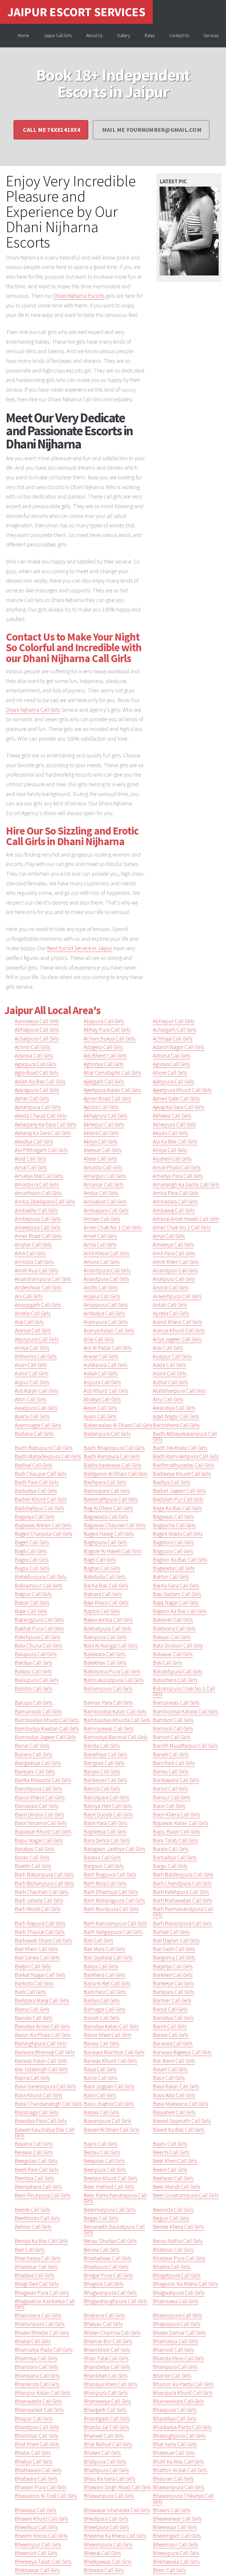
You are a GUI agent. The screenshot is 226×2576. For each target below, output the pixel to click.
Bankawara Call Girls (176, 1780)
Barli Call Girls (30, 1992)
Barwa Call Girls (101, 2043)
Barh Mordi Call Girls (38, 1909)
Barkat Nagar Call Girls (40, 1975)
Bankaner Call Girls (105, 1780)
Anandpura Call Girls (107, 1270)
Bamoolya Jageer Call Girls (45, 1737)
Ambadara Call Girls (175, 1201)
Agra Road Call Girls (37, 1073)
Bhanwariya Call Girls (107, 2401)
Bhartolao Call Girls (36, 2436)
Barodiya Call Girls (173, 2018)
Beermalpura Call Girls (110, 2210)
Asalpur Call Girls (172, 1356)
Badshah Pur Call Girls (178, 1499)
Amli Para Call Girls (174, 1253)
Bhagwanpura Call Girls (110, 2293)
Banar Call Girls (32, 1746)
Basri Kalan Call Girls (176, 2086)
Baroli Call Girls (170, 2026)
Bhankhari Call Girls (106, 2376)
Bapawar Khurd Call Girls (43, 1832)
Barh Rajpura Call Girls (40, 1923)
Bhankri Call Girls (172, 2376)
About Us (94, 35)
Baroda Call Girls (34, 2018)
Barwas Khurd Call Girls (110, 2061)
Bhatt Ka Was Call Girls (178, 2462)
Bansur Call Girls (172, 1797)
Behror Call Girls (33, 2227)
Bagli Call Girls (31, 1551)
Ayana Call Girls (32, 1416)
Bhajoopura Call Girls (177, 2324)
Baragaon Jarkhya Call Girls (114, 1849)
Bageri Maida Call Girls (178, 1534)
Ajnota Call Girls (101, 1107)
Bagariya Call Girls (35, 1517)
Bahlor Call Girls (171, 1577)
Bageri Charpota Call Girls (44, 1534)
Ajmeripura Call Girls (38, 1107)
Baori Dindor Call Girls (39, 1814)
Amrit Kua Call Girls (36, 1270)
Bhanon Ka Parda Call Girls (183, 2384)
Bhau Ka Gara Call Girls (109, 2479)
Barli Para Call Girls (105, 1992)
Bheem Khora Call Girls (41, 2536)
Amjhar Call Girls (33, 1244)
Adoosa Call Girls (172, 1056)
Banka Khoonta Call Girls (43, 1780)
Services (211, 35)
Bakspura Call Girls (105, 1637)
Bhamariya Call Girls (175, 2341)
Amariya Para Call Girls (178, 1176)
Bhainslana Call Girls (38, 2315)
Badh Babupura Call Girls (44, 1448)
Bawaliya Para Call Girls (41, 2121)
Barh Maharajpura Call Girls (114, 1900)
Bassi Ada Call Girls (174, 2095)
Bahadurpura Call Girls (41, 1577)
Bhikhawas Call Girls (37, 2570)
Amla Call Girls (100, 1244)
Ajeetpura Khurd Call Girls (182, 1090)
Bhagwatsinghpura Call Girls (116, 2301)
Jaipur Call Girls (58, 35)
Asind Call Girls (32, 1373)
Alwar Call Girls (100, 1159)
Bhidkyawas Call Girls (108, 2562)
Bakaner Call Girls (173, 1620)
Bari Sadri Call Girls (174, 1949)
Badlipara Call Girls (105, 1482)
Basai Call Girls (100, 2069)
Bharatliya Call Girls (175, 2419)
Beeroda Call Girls (173, 2210)
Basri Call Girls (169, 2078)
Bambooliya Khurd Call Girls (47, 1720)
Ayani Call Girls (100, 1416)
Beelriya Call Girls (34, 2178)
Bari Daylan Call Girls (176, 1940)
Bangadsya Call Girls (38, 1763)
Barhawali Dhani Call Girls (44, 1940)
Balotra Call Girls (34, 1688)
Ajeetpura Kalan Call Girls (112, 1090)
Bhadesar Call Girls (36, 2267)
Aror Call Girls (168, 1348)
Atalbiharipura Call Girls (179, 1391)
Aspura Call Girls (102, 1382)
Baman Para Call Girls (108, 1703)
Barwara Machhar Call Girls (114, 2052)
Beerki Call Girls (33, 2210)
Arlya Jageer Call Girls (177, 1339)
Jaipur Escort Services (76, 12)
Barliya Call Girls (102, 2000)
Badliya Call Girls (172, 1482)
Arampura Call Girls (106, 1322)
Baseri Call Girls (170, 2069)
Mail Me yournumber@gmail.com (152, 130)
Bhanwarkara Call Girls (178, 2401)
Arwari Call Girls (101, 1356)
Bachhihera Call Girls (176, 1425)
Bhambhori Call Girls (107, 2350)
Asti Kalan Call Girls (36, 1391)
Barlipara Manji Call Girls (42, 2000)
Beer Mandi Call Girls (176, 2187)
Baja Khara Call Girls (106, 1603)
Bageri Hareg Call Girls (109, 1534)
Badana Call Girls (34, 1434)
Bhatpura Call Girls (105, 2462)
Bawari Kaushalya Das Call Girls (45, 2132)
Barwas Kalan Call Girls (41, 2061)
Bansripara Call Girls (106, 1797)
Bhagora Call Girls (104, 2284)
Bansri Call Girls (170, 1789)
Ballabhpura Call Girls (178, 1671)
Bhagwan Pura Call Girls (42, 2293)
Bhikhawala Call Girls (176, 2562)
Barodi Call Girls (102, 2018)
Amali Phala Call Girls (177, 1167)
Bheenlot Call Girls (36, 2553)
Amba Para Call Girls (176, 1193)
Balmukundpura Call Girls (114, 1680)
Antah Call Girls (170, 1305)
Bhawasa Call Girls (35, 2510)
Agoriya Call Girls (171, 1064)
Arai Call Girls (29, 1322)
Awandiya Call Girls (174, 1408)
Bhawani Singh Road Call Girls (117, 2487)
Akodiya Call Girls (34, 1141)
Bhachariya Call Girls (38, 2258)
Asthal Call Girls (170, 1382)
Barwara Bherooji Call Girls (45, 2052)
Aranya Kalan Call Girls (109, 1330)
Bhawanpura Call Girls (109, 2496)
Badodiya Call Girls (36, 1491)
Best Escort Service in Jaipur (80, 948)
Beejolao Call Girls (104, 2161)
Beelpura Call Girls (105, 2170)
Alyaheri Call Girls (172, 1159)
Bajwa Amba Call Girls (108, 1620)
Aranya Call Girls (33, 1330)
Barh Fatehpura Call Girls (181, 1892)
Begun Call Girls (171, 2218)
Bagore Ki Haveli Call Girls (113, 1551)
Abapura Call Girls (104, 1021)
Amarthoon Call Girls (38, 1193)
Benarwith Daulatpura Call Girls (114, 2230)
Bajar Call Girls (31, 1611)
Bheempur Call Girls (38, 2545)
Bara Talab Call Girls (176, 1840)
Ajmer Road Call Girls (107, 1098)
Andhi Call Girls (101, 1287)
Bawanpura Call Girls (107, 2121)
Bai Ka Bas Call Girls (106, 1586)
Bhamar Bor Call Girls (108, 2341)
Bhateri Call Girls (102, 2453)
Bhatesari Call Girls (174, 2453)
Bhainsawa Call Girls (176, 2301)
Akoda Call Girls (170, 1133)
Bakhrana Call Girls (174, 1628)
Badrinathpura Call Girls (111, 1499)
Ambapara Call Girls (106, 1210)
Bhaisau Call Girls (103, 2324)
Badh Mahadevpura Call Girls (48, 1456)
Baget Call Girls (32, 1542)
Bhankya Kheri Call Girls (110, 2384)
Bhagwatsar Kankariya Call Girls (45, 2304)
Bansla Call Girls (102, 1789)
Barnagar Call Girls (104, 2009)
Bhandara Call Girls (36, 2367)
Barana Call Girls (102, 1857)
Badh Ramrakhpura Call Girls (186, 1456)
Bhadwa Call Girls (35, 2275)
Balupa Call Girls (34, 1703)
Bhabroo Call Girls (173, 2250)
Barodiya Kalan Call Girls (111, 2026)
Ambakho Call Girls (36, 1210)
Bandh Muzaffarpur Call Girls (185, 1746)
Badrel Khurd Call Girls (41, 1499)
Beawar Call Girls (34, 2152)
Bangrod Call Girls (104, 1763)
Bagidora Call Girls (173, 1542)
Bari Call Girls (98, 1940)
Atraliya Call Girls (102, 1399)
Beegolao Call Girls (36, 2161)
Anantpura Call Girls (106, 1279)
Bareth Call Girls (33, 1866)
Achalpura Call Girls (37, 1038)
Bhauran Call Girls (173, 2479)
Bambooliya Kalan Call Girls (115, 1711)
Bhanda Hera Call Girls (178, 2358)
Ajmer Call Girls (32, 1098)
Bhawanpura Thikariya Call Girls (183, 2498)
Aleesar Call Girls (103, 1150)
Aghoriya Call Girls (104, 1064)
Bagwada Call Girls (174, 1568)
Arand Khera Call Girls (177, 1322)
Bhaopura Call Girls (175, 2410)
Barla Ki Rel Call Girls (107, 1983)
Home (23, 35)
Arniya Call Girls (32, 1348)
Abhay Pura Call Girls (107, 1030)
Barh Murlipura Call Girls (111, 1909)
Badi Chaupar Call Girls (41, 1474)
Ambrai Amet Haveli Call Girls (186, 1219)
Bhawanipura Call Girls (178, 2487)
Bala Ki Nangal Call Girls (111, 1646)
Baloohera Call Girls (175, 1680)
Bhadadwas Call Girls (108, 2258)
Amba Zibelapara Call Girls (45, 1201)
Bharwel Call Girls (104, 2436)
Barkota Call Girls (34, 1983)
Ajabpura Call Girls (173, 1081)
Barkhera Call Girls (104, 1975)
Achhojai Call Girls (173, 1038)
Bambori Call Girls (173, 1720)
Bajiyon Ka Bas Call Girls (180, 1611)
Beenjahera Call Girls (38, 2187)
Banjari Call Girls (102, 1771)
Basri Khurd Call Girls (39, 2095)
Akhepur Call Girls (104, 1124)
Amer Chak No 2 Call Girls (182, 1227)
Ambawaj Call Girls (174, 1210)
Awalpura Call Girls (36, 1408)
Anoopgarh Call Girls (38, 1305)
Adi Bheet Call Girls (105, 1056)
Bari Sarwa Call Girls (37, 1957)
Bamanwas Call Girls (176, 1703)
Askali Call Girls (101, 1373)
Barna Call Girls (32, 2009)
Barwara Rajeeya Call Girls (182, 2052)
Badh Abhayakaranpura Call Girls (185, 1436)
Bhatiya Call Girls (34, 2462)
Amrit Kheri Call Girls (176, 1262)
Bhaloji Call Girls (33, 2341)
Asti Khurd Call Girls (106, 1391)
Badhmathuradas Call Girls (183, 1465)
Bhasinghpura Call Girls (179, 2436)
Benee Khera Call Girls (178, 2227)
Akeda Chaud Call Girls (41, 1116)
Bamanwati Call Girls (38, 1711)
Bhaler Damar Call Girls (179, 2333)
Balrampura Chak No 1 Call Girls (184, 1691)
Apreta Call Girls (171, 1313)
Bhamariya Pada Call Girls (44, 2350)
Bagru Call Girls (32, 1568)
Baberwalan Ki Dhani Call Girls (118, 1425)
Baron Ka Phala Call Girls (43, 2035)
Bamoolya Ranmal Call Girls (116, 1737)
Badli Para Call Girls (37, 1482)
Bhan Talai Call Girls (106, 2358)
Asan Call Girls (31, 1365)
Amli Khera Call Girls (107, 1253)
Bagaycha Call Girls (174, 1525)
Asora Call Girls (170, 1373)
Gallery (124, 35)
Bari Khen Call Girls (36, 1949)
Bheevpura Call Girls (176, 2553)
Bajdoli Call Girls (102, 1611)
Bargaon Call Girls (104, 1866)
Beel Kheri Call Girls (175, 2161)
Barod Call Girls (170, 2009)
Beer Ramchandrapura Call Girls (115, 2198)
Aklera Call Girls (101, 1133)
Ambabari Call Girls (105, 1201)
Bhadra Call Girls (172, 2267)
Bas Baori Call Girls (174, 2061)
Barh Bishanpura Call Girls (44, 1883)
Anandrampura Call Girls (43, 1279)
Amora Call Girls (102, 1262)
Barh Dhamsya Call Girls (111, 1892)
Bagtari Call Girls (102, 1568)
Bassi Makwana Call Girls (181, 2104)
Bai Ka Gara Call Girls (176, 1586)
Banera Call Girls (34, 1754)
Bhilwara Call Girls (104, 2570)
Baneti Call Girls (171, 1754)
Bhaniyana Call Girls (37, 2376)
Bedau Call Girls (102, 2152)
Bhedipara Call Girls (106, 2519)
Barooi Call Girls (171, 2035)
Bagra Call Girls (32, 1560)
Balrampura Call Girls (108, 1688)
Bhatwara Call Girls (36, 2479)
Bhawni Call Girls (172, 2510)
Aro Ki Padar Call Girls (108, 1348)
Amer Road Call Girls (38, 1236)
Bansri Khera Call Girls (40, 1797)
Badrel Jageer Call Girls (179, 1491)
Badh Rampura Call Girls (112, 1456)
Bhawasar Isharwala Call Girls (117, 2510)
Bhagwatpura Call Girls (179, 2293)
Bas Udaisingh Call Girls (41, 2069)
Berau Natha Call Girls (178, 2241)
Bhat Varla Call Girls (175, 2444)
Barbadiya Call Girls (175, 1857)
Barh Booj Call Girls (105, 1883)
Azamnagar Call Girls (38, 1425)
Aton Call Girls (31, 1399)
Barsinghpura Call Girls (41, 2043)
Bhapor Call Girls (34, 2419)
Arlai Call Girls (99, 1339)
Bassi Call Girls (100, 2095)
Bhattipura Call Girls (106, 2470)
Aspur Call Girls (32, 1382)
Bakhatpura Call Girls (108, 1628)
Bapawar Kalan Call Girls (181, 1823)
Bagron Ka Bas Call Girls (180, 1560)
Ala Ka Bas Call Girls (175, 1141)
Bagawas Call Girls (173, 1517)
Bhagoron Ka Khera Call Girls (185, 2284)
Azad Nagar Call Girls (176, 1416)
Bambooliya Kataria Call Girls (185, 1711)
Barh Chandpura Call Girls (182, 1883)
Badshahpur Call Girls (39, 1508)
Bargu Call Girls (170, 1866)
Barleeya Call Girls (173, 1983)
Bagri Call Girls (100, 1560)
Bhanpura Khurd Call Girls (183, 2393)
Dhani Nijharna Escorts (79, 296)
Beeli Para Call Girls (37, 2170)
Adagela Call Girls (103, 1047)
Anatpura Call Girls (174, 1279)
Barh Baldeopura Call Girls (183, 1874)
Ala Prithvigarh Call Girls (41, 1150)
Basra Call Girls (100, 2078)
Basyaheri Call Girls (174, 2112)
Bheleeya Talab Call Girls (43, 2562)
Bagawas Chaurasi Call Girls (115, 1525)
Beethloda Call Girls (37, 2218)
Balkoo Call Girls (33, 1671)
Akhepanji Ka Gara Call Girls (46, 1124)
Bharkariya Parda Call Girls (182, 2427)
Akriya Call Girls (101, 1141)
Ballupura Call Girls (37, 1680)
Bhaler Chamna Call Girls (112, 2333)
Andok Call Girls (171, 1287)
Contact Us (179, 35)
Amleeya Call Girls (173, 1244)
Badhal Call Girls (33, 1465)
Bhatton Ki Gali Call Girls (180, 2470)
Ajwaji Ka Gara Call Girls (178, 1107)
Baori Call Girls (169, 1806)
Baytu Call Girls (170, 2144)
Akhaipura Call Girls (105, 1116)
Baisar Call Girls (32, 1603)
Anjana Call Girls (102, 1296)
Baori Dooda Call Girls (108, 1814)
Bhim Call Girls (169, 2570)
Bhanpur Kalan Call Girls (43, 2393)
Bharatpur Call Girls (37, 2427)
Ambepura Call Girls (38, 1219)
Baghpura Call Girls (105, 1542)
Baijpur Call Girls (33, 1594)
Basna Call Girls (32, 2078)
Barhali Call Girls (171, 1932)
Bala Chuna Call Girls (39, 1646)
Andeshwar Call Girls (38, 1287)
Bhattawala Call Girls (38, 2470)
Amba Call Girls (101, 1193)
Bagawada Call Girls (106, 1517)
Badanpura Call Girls (107, 1434)
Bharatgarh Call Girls (107, 2419)
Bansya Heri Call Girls (108, 1806)
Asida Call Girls (169, 1365)
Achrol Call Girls (33, 1047)
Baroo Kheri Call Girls (107, 2035)
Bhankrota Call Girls (37, 2384)
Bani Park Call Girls (174, 1763)
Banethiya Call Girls (105, 1754)
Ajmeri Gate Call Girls (176, 1098)
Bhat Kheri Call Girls (37, 2444)
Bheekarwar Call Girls (177, 2519)
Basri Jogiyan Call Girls (109, 2086)
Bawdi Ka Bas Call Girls (179, 2130)
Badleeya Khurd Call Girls (182, 1474)
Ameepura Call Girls (38, 1227)
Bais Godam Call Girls (177, 1594)
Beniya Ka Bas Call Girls (41, 2241)
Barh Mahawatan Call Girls (182, 1900)
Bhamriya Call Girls (36, 2358)
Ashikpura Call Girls (105, 1365)
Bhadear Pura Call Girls (179, 2258)
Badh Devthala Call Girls (180, 1448)
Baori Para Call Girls (105, 1823)
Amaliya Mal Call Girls (39, 1176)
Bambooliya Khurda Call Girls (117, 1720)
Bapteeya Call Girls (105, 1832)
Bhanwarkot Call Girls (39, 2410)
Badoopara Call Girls (107, 1491)
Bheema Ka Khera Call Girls (115, 2536)
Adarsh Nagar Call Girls (178, 1047)
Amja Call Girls (169, 1236)
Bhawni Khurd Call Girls (41, 2519)
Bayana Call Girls (34, 2144)
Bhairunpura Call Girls (40, 2324)
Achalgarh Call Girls (175, 1030)
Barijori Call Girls (33, 1966)
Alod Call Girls (30, 1159)
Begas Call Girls (101, 2218)
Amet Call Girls (100, 1236)
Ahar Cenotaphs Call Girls (112, 1073)
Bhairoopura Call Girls (177, 2315)
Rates (150, 35)
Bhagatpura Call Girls (177, 2275)
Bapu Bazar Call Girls (176, 1832)
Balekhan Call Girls (105, 1663)
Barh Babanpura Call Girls (44, 1874)
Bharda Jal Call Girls (106, 2427)
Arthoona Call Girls (36, 1356)
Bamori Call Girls (172, 1737)
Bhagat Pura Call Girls (108, 2275)
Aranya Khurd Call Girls (179, 1330)
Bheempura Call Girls (108, 2545)
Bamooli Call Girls (173, 1729)
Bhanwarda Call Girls (38, 2401)
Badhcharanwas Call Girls (113, 1465)
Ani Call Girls (29, 1296)
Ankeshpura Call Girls (177, 1296)
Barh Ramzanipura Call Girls (115, 1923)
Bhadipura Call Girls (106, 2267)
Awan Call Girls (100, 1408)
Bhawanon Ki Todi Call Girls (46, 2496)
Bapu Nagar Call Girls (39, 1840)
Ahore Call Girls (170, 1073)
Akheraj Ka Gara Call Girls (43, 1133)
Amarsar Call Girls (104, 1184)
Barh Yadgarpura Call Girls (113, 1932)
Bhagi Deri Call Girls (37, 2284)
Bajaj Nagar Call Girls (176, 1603)
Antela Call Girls (33, 1313)
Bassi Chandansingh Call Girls (48, 2104)
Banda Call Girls (102, 1746)
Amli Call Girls (30, 1253)
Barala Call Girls (171, 1849)
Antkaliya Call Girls (104, 1313)
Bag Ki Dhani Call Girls (108, 1508)
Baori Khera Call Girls (176, 1814)
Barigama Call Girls (174, 1957)
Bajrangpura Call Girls (39, 1620)
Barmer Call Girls (172, 2000)
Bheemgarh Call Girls (177, 2536)
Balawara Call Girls (105, 1654)
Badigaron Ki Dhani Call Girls (116, 1474)
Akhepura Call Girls (174, 1124)
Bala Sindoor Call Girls (178, 1646)
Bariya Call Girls (101, 1966)
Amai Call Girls (31, 1167)
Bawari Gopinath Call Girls (182, 2121)
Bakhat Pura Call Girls (39, 1628)
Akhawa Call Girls (172, 1116)
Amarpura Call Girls (37, 1184)
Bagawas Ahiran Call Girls (43, 1525)
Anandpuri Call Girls (175, 1270)
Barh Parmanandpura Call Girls (183, 1912)
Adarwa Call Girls (34, 1056)
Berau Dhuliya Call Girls (110, 2241)
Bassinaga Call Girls (37, 2112)
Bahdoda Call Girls (105, 1577)
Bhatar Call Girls (33, 2453)
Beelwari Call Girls (173, 2178)
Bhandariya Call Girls (107, 2367)
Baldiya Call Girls (34, 1663)
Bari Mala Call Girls (104, 1949)
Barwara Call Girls (173, 2043)
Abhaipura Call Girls (37, 1030)
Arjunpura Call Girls (37, 1339)
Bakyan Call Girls (172, 1637)
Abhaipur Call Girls (174, 1021)
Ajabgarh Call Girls (104, 1081)
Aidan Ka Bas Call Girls (40, 1081)
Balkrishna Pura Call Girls (112, 1671)
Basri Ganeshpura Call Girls (45, 2086)
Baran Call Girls (32, 1857)
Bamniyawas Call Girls (109, 1729)
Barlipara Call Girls (173, 1992)
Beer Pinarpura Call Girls (43, 2195)
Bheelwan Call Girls (175, 2527)
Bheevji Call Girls (102, 2553)
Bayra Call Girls (100, 2144)
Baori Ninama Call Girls (41, 1823)
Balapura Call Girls (36, 1654)
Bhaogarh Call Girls (105, 2410)
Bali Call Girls (167, 1663)
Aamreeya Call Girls (37, 1021)
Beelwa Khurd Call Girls (110, 2178)
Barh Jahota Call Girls (39, 1900)
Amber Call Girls (102, 1219)
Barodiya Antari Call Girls (42, 2026)
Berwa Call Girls (102, 2250)
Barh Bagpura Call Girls (110, 1874)
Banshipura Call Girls (38, 1789)
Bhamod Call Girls (173, 2350)
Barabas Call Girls (35, 1849)
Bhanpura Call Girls (106, 2393)
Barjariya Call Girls (173, 1966)
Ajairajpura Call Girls (37, 1090)
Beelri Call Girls (170, 2170)
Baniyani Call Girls (35, 1771)
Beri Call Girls (30, 2250)
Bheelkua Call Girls (36, 2527)
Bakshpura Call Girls (38, 1637)
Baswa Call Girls (102, 2112)
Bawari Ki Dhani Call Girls (112, 2130)
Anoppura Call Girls (106, 1305)
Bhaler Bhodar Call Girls (42, 2333)
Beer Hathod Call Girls (109, 2187)
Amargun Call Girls (105, 1176)
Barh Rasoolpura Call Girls (182, 1923)
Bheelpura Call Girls (106, 2527)
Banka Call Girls (171, 1771)
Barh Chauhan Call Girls (42, 1892)
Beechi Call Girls (171, 2152)
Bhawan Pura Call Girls (41, 2487)
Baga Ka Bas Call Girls (177, 1508)
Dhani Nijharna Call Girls (33, 710)
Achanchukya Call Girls (109, 1038)
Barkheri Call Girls (173, 1975)
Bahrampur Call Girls (39, 1586)
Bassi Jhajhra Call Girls (109, 2104)
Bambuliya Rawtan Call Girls (47, 1729)
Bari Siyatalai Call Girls (108, 1957)
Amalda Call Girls (103, 1167)
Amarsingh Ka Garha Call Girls (186, 1184)
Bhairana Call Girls (104, 2315)
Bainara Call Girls (103, 1594)
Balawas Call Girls (173, 1654)
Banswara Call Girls (36, 1806)
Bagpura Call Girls (173, 1551)
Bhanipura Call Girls (175, 2367)
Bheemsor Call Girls (175, 2545)
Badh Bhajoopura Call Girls (114, 1448)
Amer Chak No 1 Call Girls (113, 1227)
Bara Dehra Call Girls (107, 1840)
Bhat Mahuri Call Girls (108, 2444)
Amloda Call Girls (34, 1262)
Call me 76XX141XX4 (52, 130)
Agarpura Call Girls (36, 1064)
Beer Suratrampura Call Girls (186, 2195)
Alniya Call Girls (170, 1150)
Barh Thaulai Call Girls (40, 1932)
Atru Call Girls (168, 1399)
